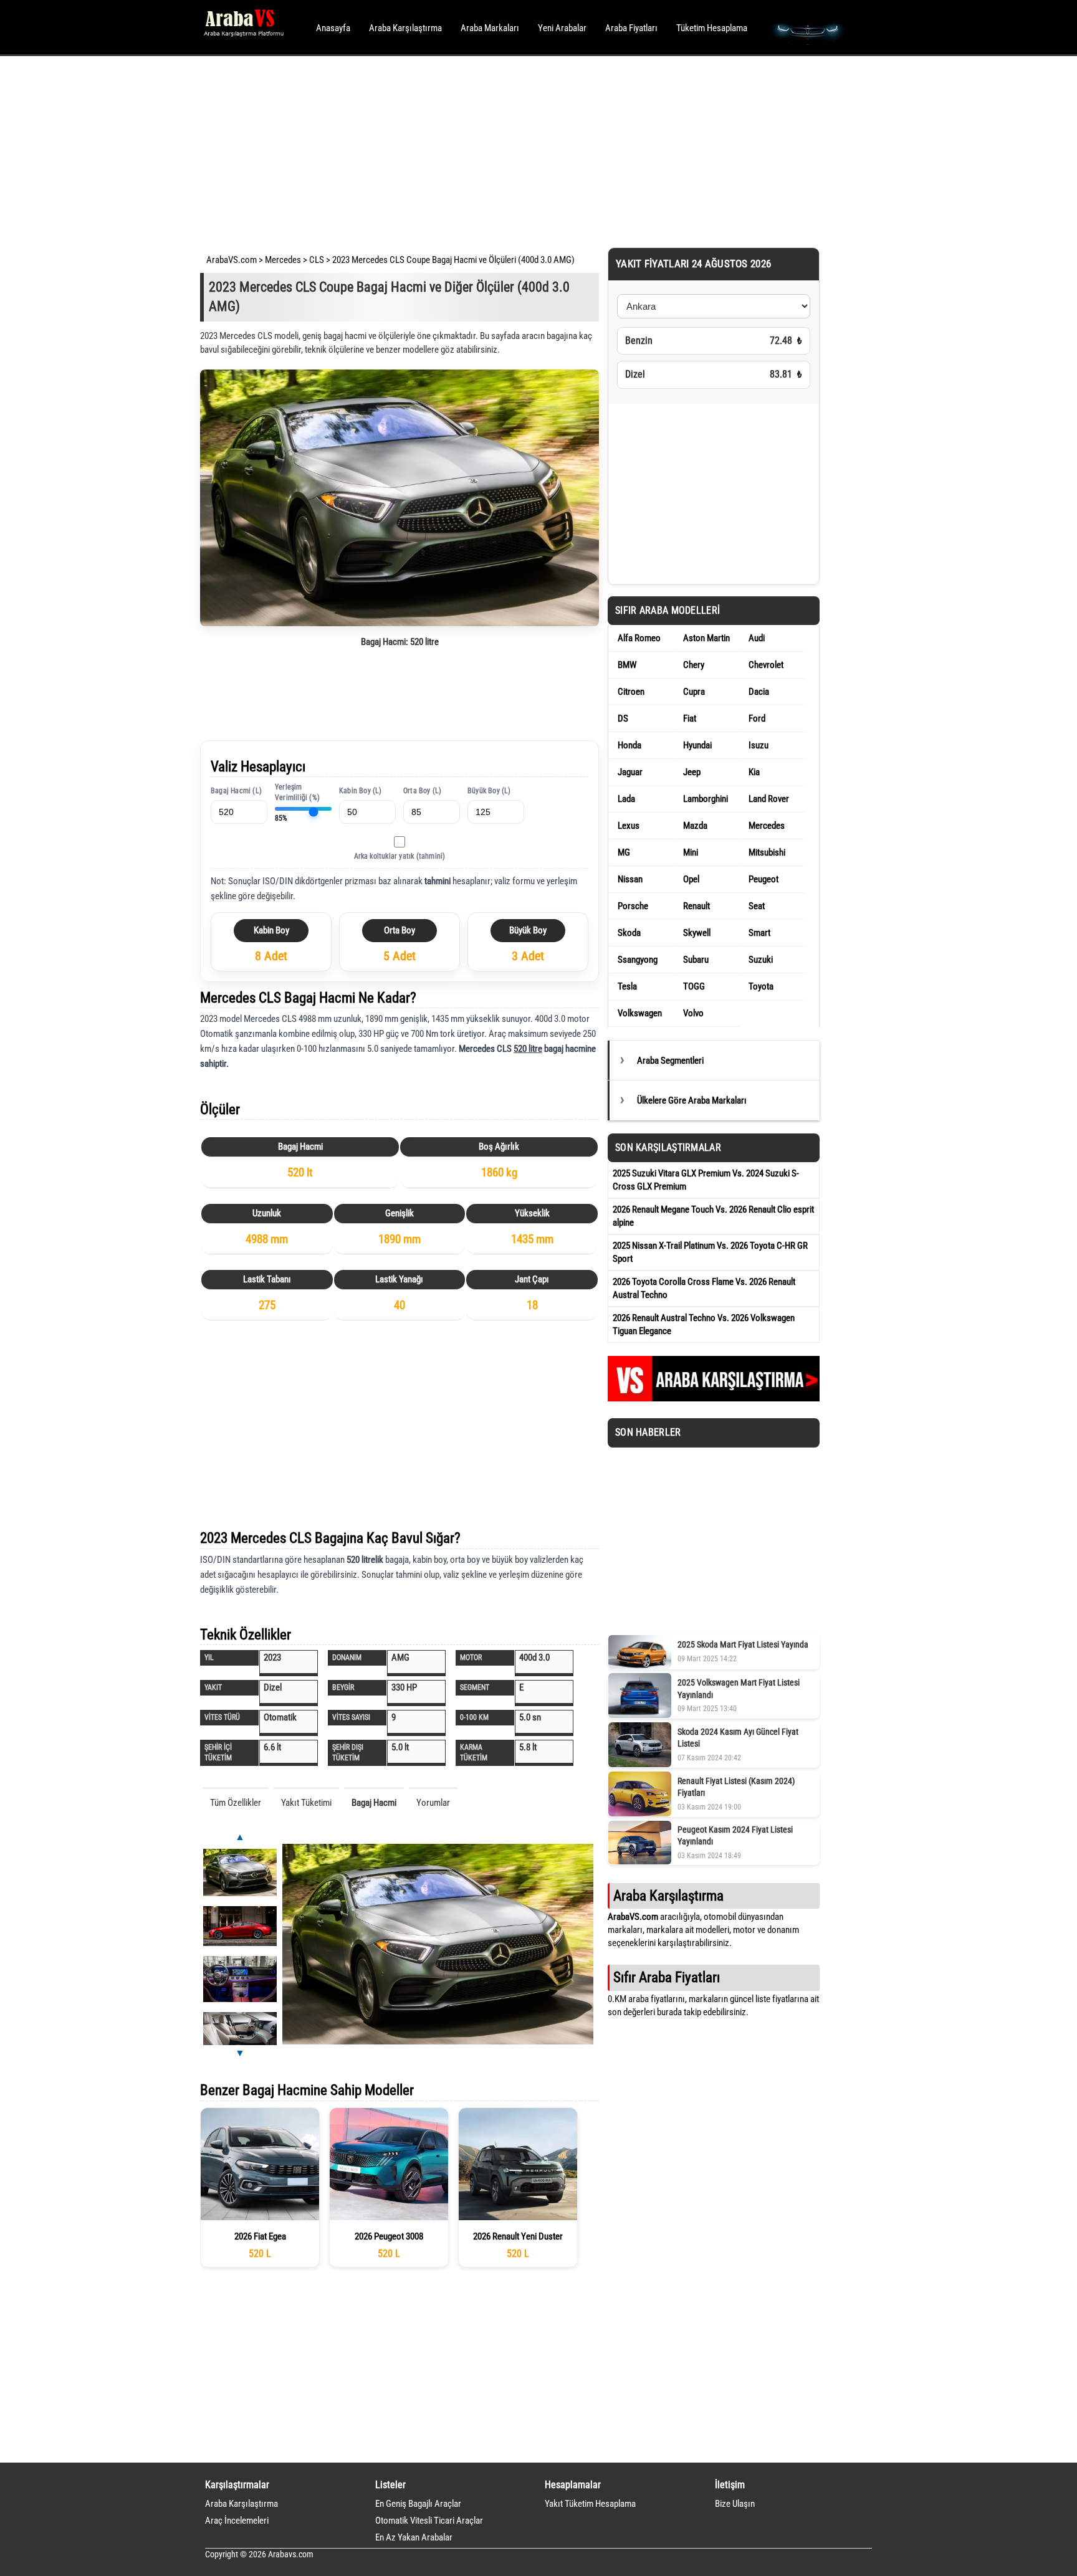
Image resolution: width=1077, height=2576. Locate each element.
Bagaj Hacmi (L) (236, 791)
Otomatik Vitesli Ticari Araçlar (429, 2521)
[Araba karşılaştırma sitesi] (714, 1398)
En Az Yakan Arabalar (414, 2537)
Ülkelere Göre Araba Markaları (692, 1100)
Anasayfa (333, 28)
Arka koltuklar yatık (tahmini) (400, 856)
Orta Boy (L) (422, 791)
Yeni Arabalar (562, 28)
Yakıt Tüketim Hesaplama (590, 2504)
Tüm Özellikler (236, 1803)
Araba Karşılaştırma (405, 28)
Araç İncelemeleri (237, 2521)
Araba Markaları (490, 28)
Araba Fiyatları (631, 28)
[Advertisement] (521, 150)
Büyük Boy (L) (489, 791)
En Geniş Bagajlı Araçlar (418, 2504)
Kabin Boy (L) (361, 791)
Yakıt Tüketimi (306, 1803)
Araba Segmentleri (670, 1061)
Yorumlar (433, 1803)
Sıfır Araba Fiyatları (667, 1977)
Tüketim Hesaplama (712, 28)
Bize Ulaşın (735, 2504)
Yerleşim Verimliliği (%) (297, 792)
